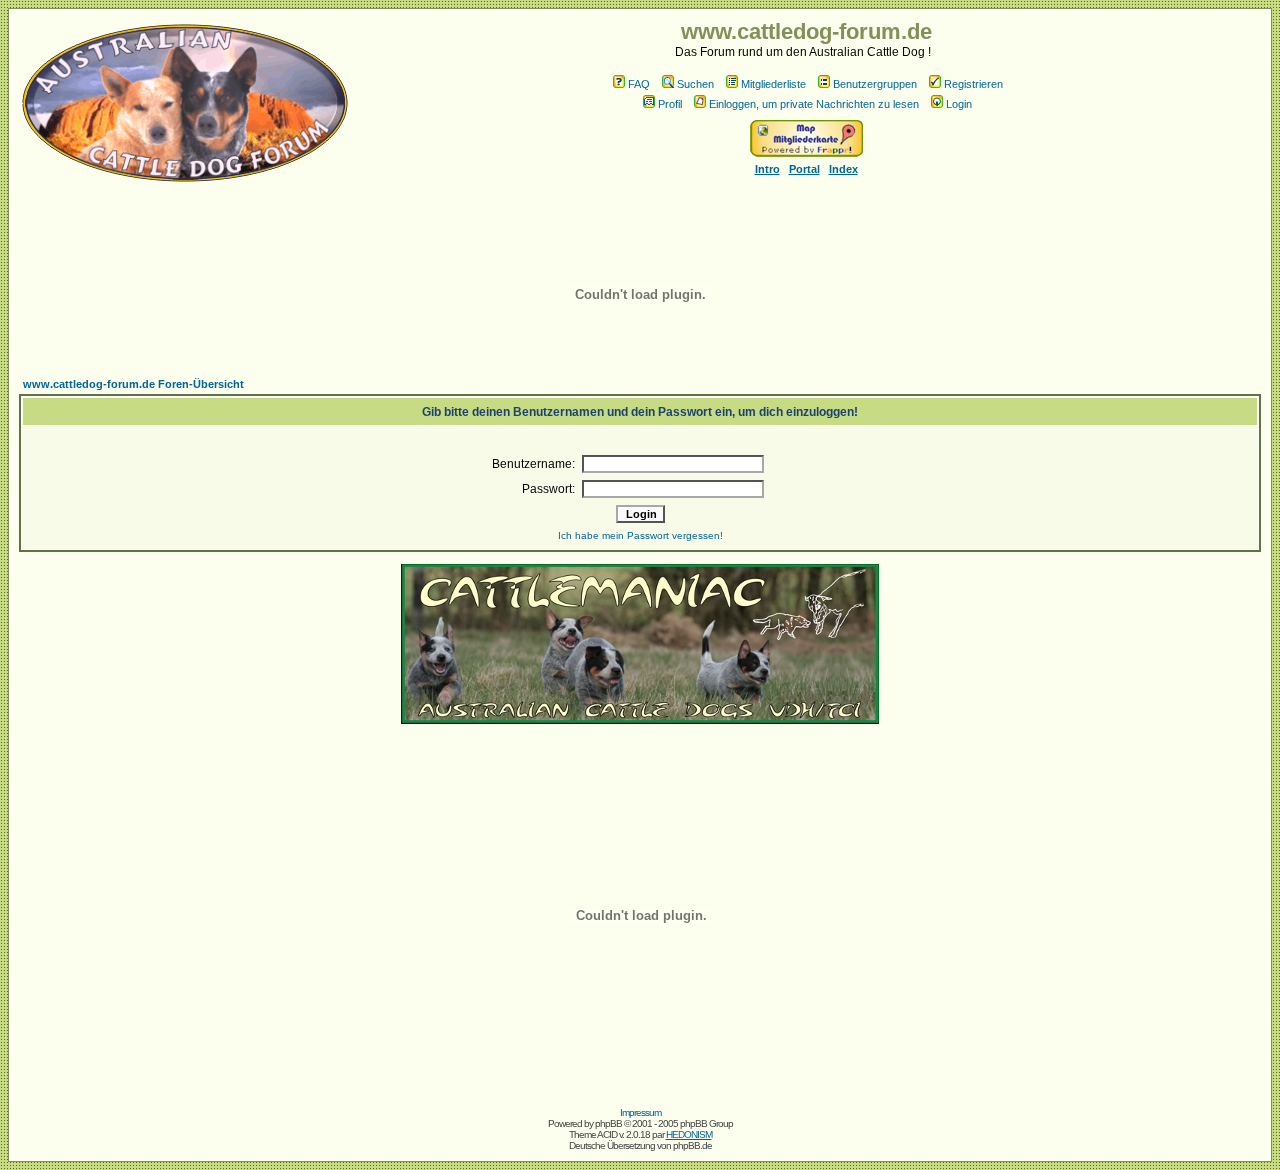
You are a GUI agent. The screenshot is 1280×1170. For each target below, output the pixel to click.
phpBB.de (692, 1145)
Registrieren (973, 84)
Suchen (695, 84)
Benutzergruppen (875, 84)
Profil (670, 104)
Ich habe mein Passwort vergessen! (640, 535)
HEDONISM (689, 1134)
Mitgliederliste (773, 84)
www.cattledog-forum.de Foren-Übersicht (133, 384)
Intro (767, 169)
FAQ (639, 84)
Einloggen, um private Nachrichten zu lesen (814, 104)
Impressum (640, 1112)
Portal (804, 169)
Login (959, 104)
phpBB (608, 1123)
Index (843, 169)
